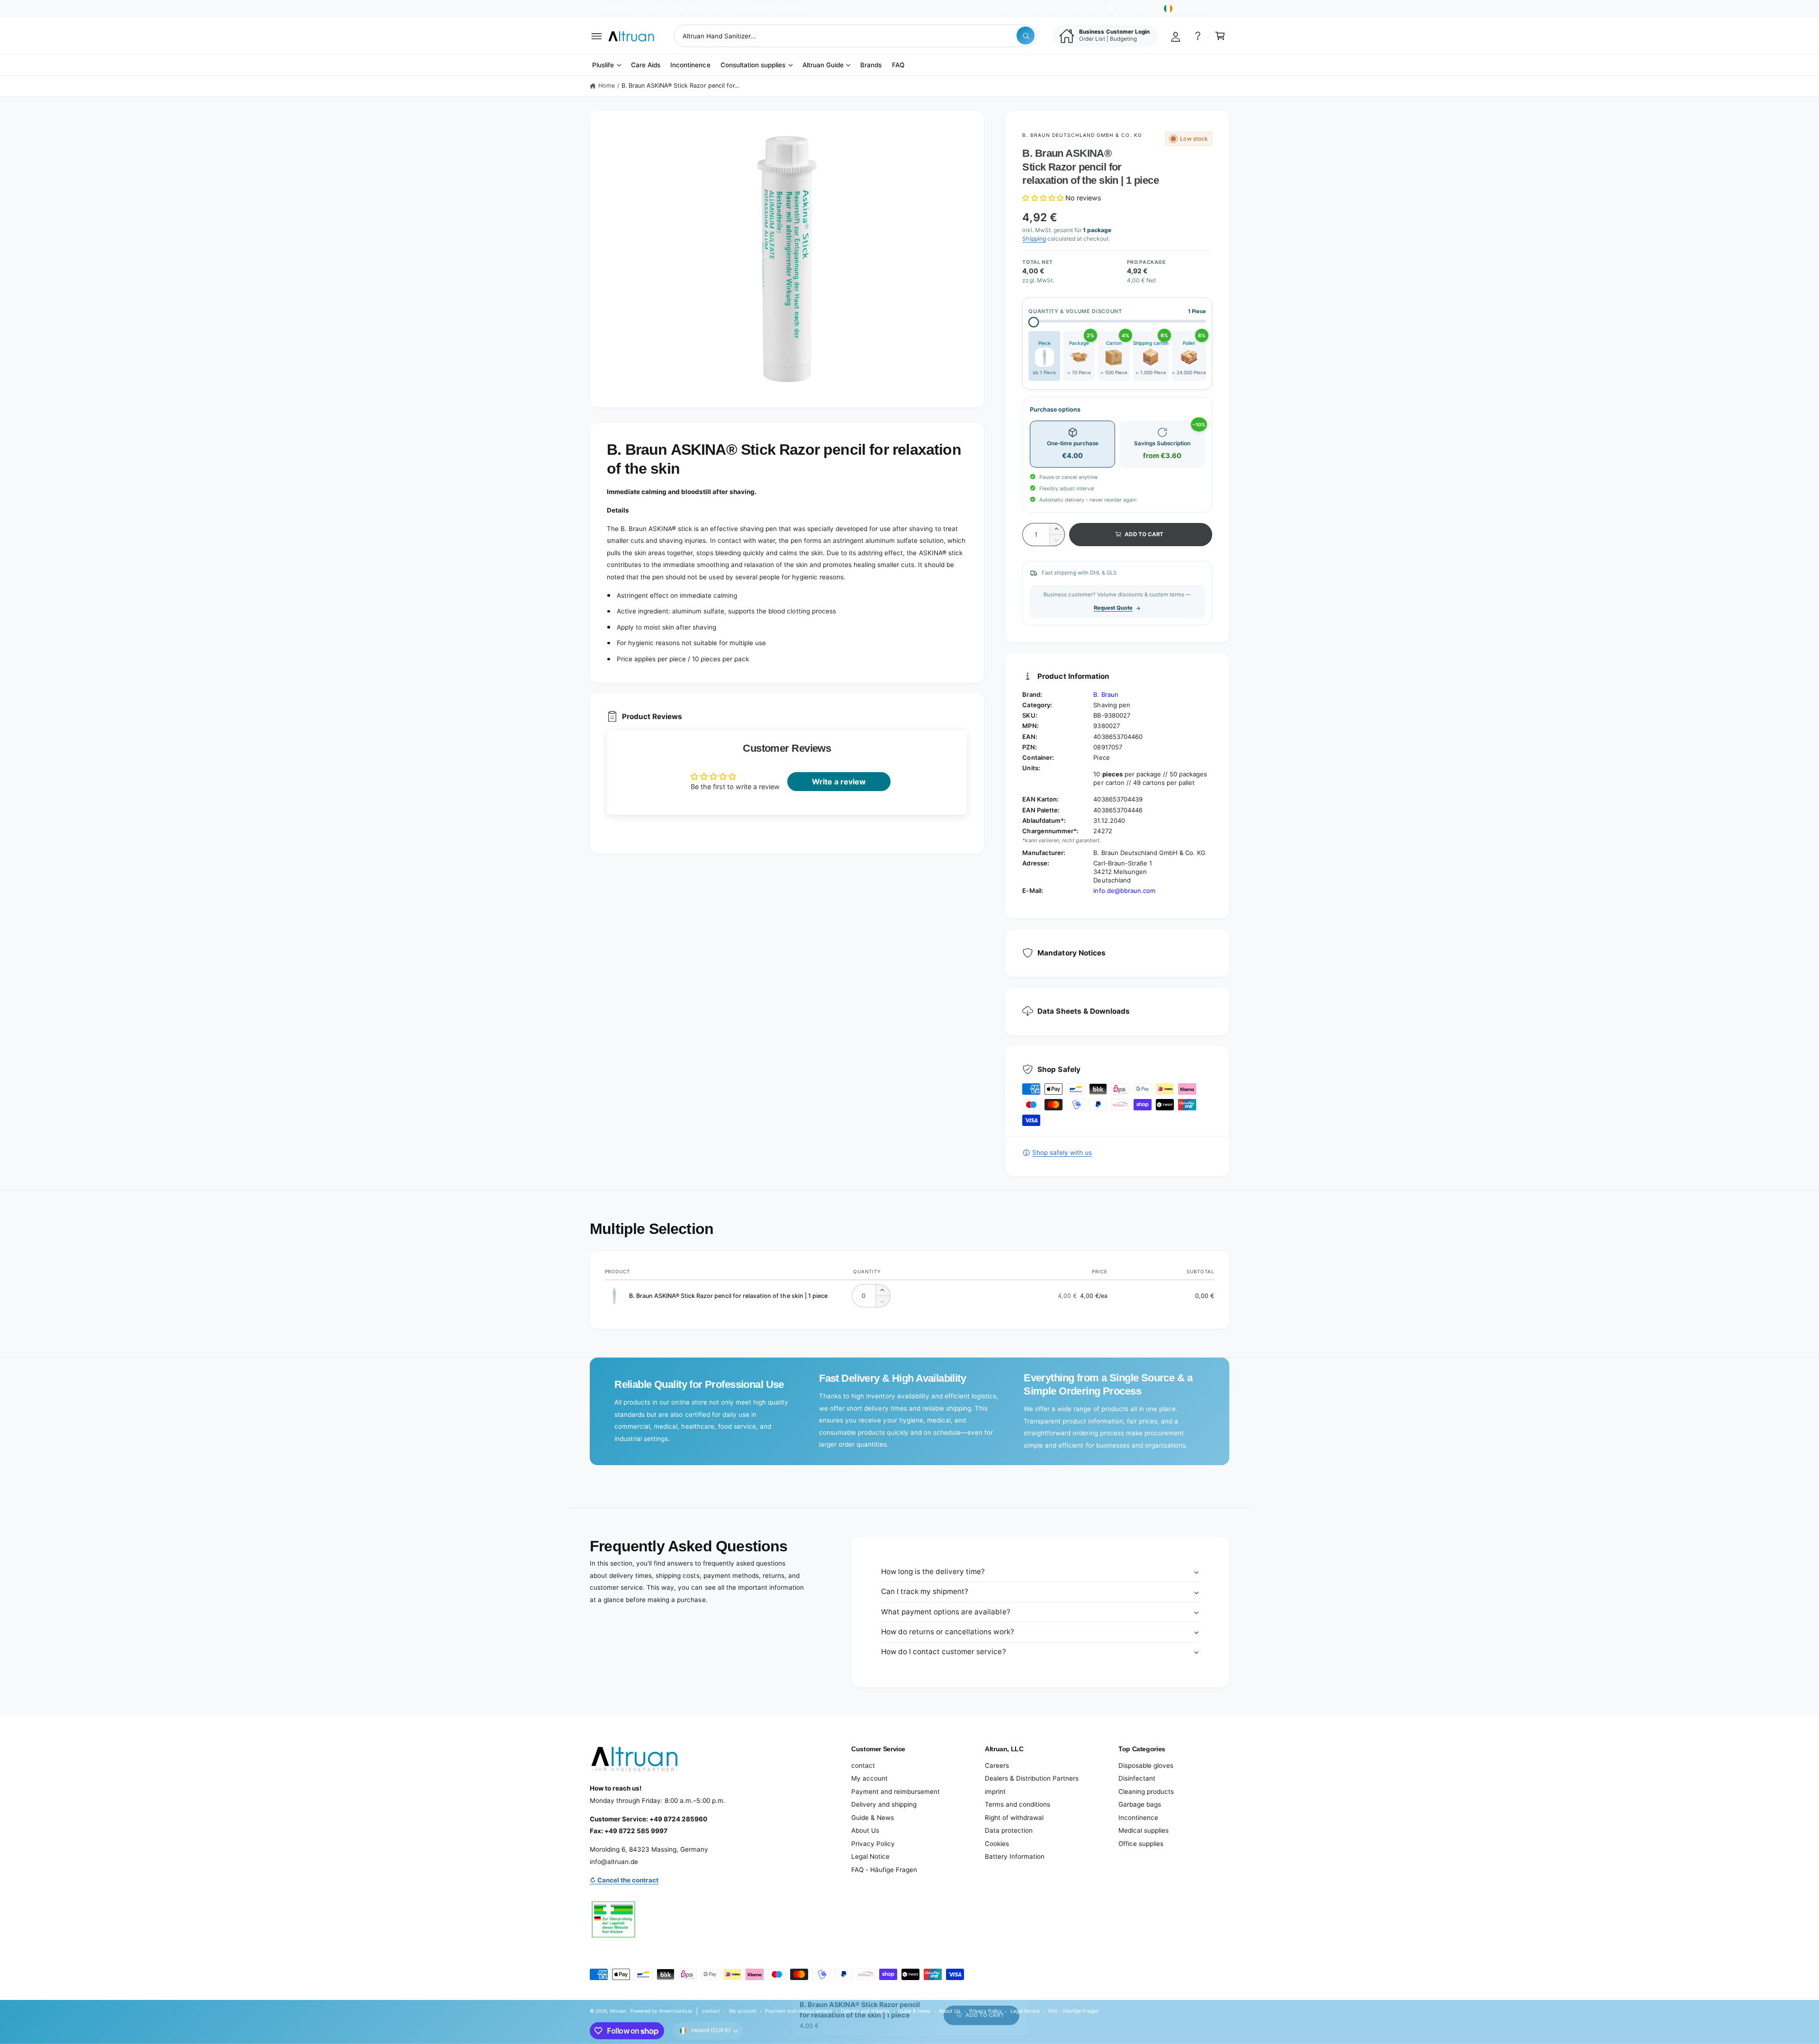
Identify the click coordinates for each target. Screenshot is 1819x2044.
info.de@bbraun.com (1124, 891)
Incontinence (1138, 1818)
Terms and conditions (1018, 1804)
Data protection (1009, 1830)
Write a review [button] (839, 782)
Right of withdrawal (1014, 1818)
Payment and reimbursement (896, 1792)
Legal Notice (870, 1856)
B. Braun (1106, 694)
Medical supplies (1144, 1830)
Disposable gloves (1146, 1765)
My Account (1132, 9)
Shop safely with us (1062, 1153)
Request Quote (1113, 608)
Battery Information (1015, 1856)
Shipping (1034, 239)
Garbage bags (1140, 1804)
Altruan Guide (823, 65)
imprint (995, 1792)
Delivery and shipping (884, 1804)
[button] (597, 36)
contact (863, 1765)
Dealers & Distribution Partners (1032, 1778)
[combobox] (855, 36)
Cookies (997, 1844)
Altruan (618, 2011)
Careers (997, 1765)
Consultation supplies (753, 65)
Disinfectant (1137, 1778)
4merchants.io (675, 2011)
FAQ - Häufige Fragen (884, 1870)
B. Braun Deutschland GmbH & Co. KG (1082, 135)
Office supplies (1141, 1844)
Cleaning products (1146, 1792)
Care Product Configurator (1063, 9)
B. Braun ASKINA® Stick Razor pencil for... (680, 86)
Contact (1000, 9)
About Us (865, 1830)
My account (869, 1778)
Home (607, 86)
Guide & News (873, 1818)
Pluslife (603, 65)
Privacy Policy (873, 1844)
